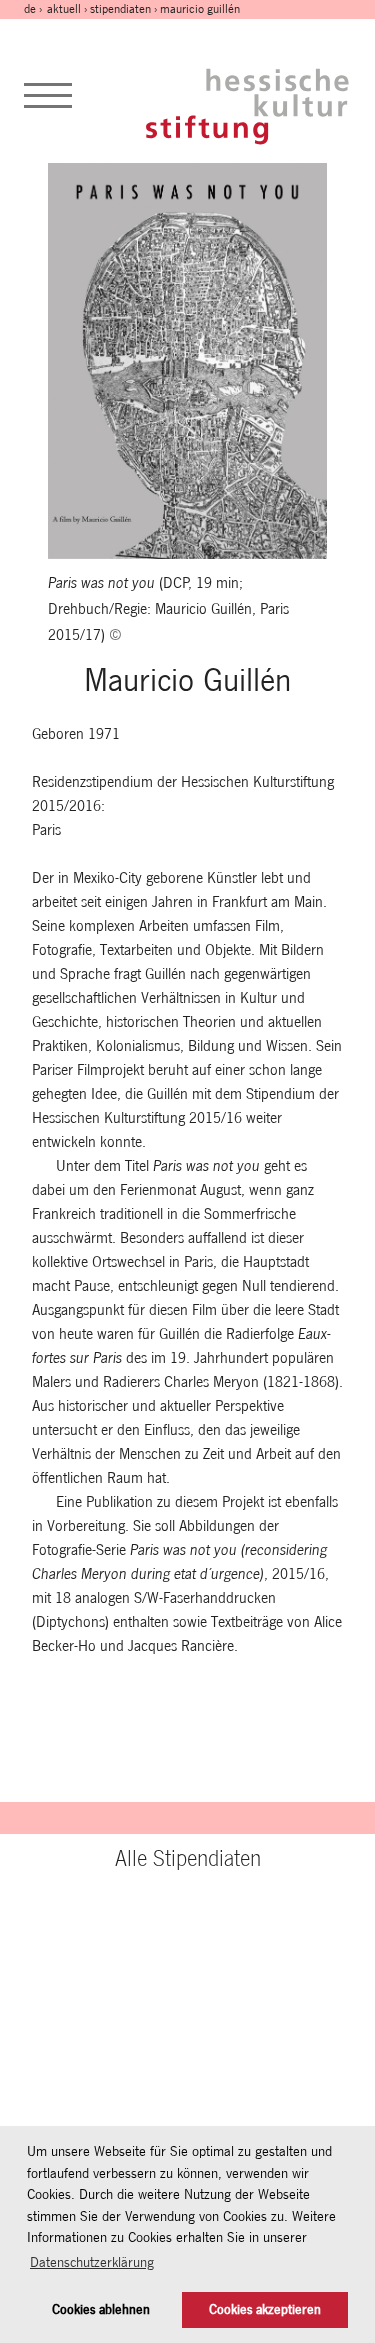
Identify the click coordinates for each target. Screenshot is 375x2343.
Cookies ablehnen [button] (101, 2309)
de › (34, 9)
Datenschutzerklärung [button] (92, 2262)
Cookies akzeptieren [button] (265, 2309)
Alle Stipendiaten (188, 1858)
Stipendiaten (120, 9)
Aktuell (64, 9)
